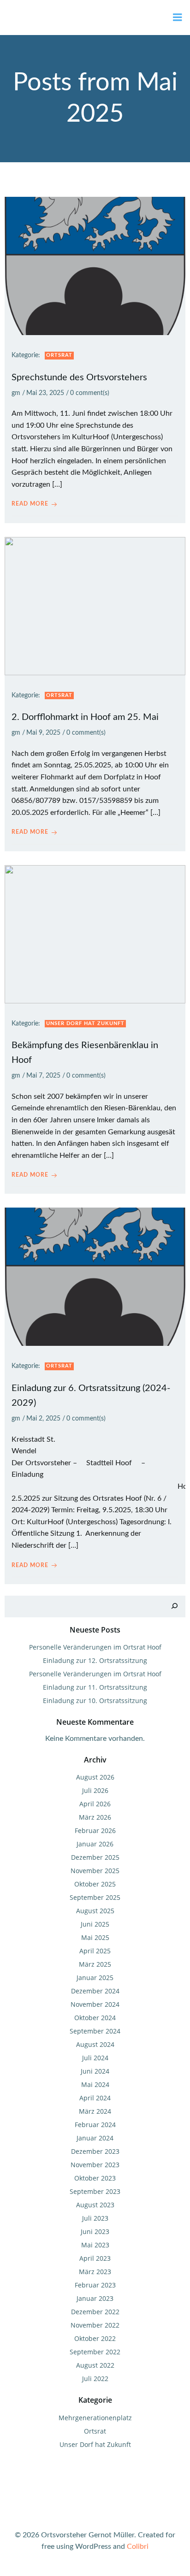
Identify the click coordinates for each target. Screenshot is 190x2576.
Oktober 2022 (95, 2338)
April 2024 (95, 2098)
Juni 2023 (95, 2231)
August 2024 (95, 2044)
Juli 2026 (95, 1790)
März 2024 (95, 2111)
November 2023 (95, 2165)
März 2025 (95, 1964)
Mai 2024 (95, 2084)
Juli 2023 (95, 2218)
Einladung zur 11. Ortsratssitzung (95, 1687)
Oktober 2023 (95, 2178)
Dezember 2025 (95, 1857)
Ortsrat (59, 355)
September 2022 (95, 2352)
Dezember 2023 (95, 2151)
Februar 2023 (95, 2285)
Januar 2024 (95, 2138)
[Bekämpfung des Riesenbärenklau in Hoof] (95, 934)
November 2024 (95, 2004)
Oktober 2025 (95, 1884)
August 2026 (95, 1777)
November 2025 (95, 1871)
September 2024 (95, 2031)
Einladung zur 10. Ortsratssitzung (95, 1701)
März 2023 (95, 2272)
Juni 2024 (95, 2071)
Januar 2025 (95, 1978)
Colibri (138, 2547)
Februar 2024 (95, 2125)
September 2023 (95, 2191)
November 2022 (95, 2325)
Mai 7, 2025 (43, 1076)
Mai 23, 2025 (45, 393)
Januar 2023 (95, 2298)
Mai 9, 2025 (43, 733)
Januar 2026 (95, 1844)
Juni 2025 (95, 1924)
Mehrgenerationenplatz (95, 2418)
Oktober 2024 (95, 2018)
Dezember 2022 (95, 2312)
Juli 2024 (95, 2058)
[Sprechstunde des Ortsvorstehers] (95, 265)
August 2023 (95, 2205)
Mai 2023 (95, 2245)
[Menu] (178, 18)
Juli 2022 (95, 2379)
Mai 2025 (95, 1937)
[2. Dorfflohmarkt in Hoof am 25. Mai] (95, 606)
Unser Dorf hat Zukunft (85, 1023)
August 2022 (95, 2365)
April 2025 (95, 1951)
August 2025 (95, 1911)
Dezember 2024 (95, 1991)
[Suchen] (174, 1606)
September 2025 (95, 1897)
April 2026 (95, 1804)
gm (16, 393)
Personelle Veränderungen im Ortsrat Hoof (95, 1647)
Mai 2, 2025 (43, 1419)
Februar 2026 (95, 1830)
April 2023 (95, 2258)
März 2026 (95, 1817)
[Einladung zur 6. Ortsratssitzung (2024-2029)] (95, 1277)
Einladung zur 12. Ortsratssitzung (95, 1660)
